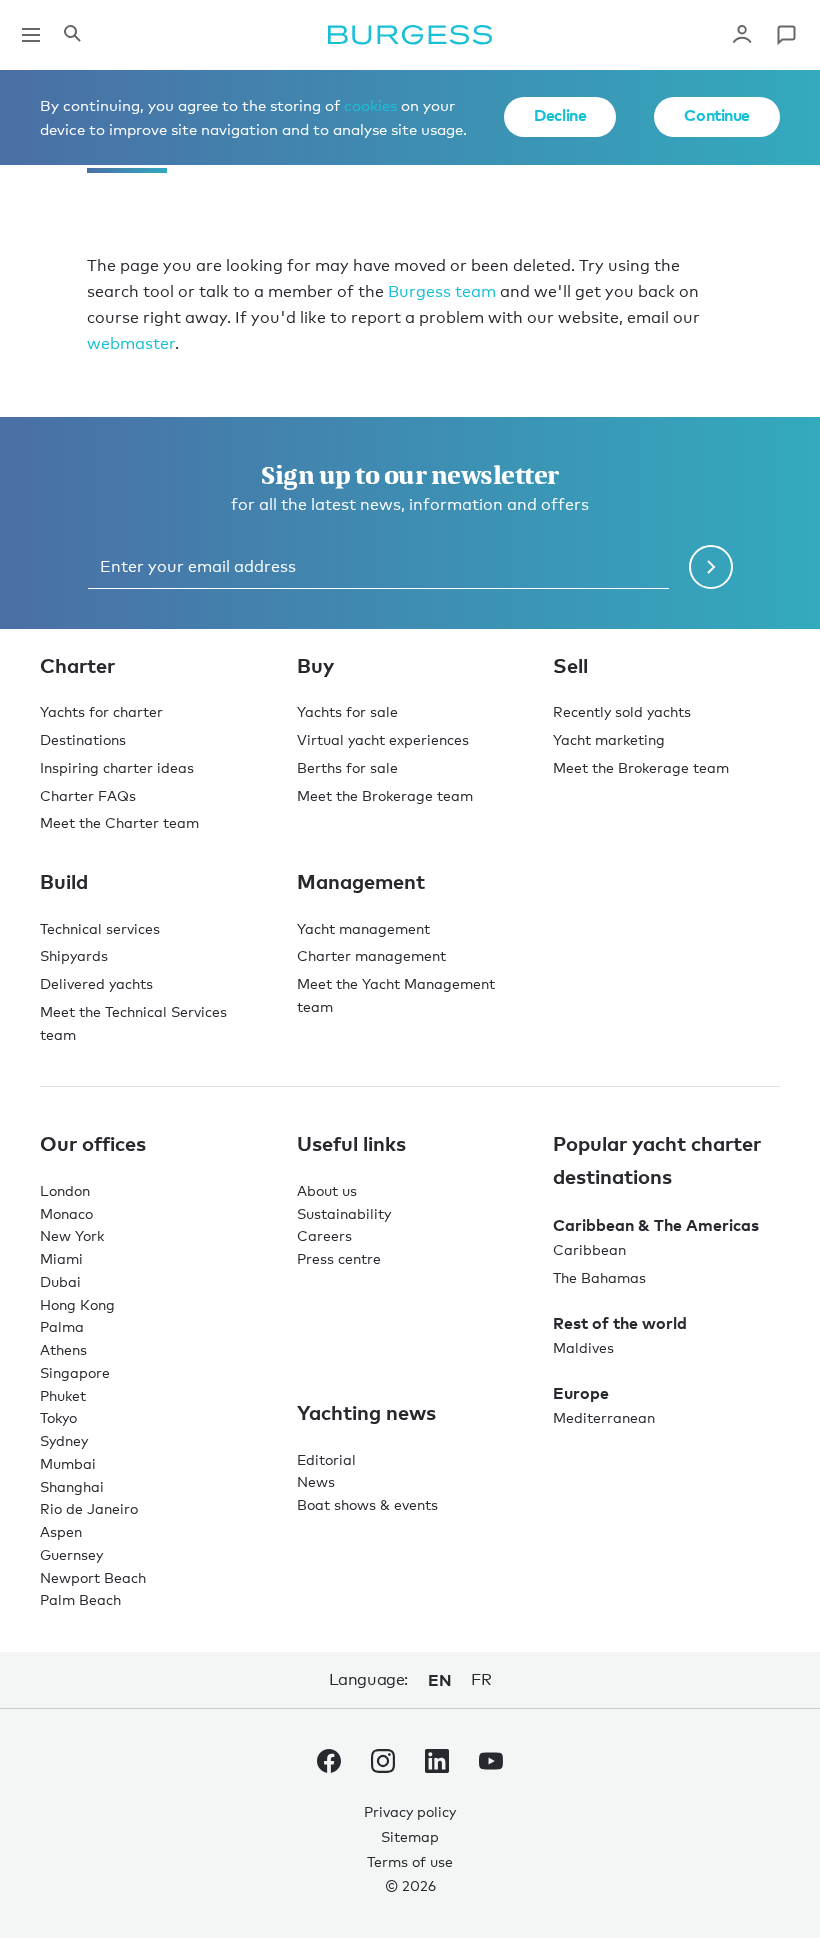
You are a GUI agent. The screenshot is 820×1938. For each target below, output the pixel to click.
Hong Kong (77, 1304)
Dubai (60, 1281)
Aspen (61, 1531)
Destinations (83, 739)
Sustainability (344, 1213)
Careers (324, 1235)
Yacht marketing (609, 739)
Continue (717, 115)
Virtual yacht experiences (383, 739)
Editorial (326, 1459)
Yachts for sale (347, 711)
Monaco (66, 1213)
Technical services (100, 928)
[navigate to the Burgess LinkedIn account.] (437, 1765)
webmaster (131, 343)
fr (481, 1679)
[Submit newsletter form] (711, 567)
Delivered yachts (96, 983)
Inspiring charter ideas (117, 767)
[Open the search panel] (72, 35)
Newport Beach (93, 1577)
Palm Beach (80, 1599)
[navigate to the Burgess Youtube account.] (491, 1765)
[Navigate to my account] (742, 35)
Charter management (371, 955)
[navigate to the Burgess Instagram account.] (383, 1765)
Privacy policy (410, 1811)
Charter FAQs (88, 795)
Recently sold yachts (622, 711)
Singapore (75, 1372)
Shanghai (72, 1486)
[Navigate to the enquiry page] (786, 35)
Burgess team (442, 291)
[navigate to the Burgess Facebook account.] (329, 1765)
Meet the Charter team (119, 822)
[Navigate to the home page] (410, 35)
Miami (61, 1258)
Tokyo (58, 1417)
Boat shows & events (367, 1504)
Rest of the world (620, 1323)
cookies (370, 105)
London (65, 1190)
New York (72, 1235)
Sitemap (410, 1836)
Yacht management (363, 928)
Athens (63, 1349)
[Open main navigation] (31, 35)
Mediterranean (604, 1417)
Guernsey (71, 1554)
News (316, 1481)
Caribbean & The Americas (656, 1225)
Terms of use (410, 1861)
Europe (581, 1393)
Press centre (339, 1258)
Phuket (63, 1395)
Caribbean (589, 1249)
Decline (560, 115)
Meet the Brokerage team (385, 795)
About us (327, 1190)
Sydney (64, 1440)
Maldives (583, 1347)
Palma (62, 1326)
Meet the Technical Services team (133, 1023)
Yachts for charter (101, 711)
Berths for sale (347, 767)
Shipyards (74, 955)
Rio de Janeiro (89, 1508)
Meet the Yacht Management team (396, 995)
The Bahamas (599, 1277)
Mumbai (68, 1463)
